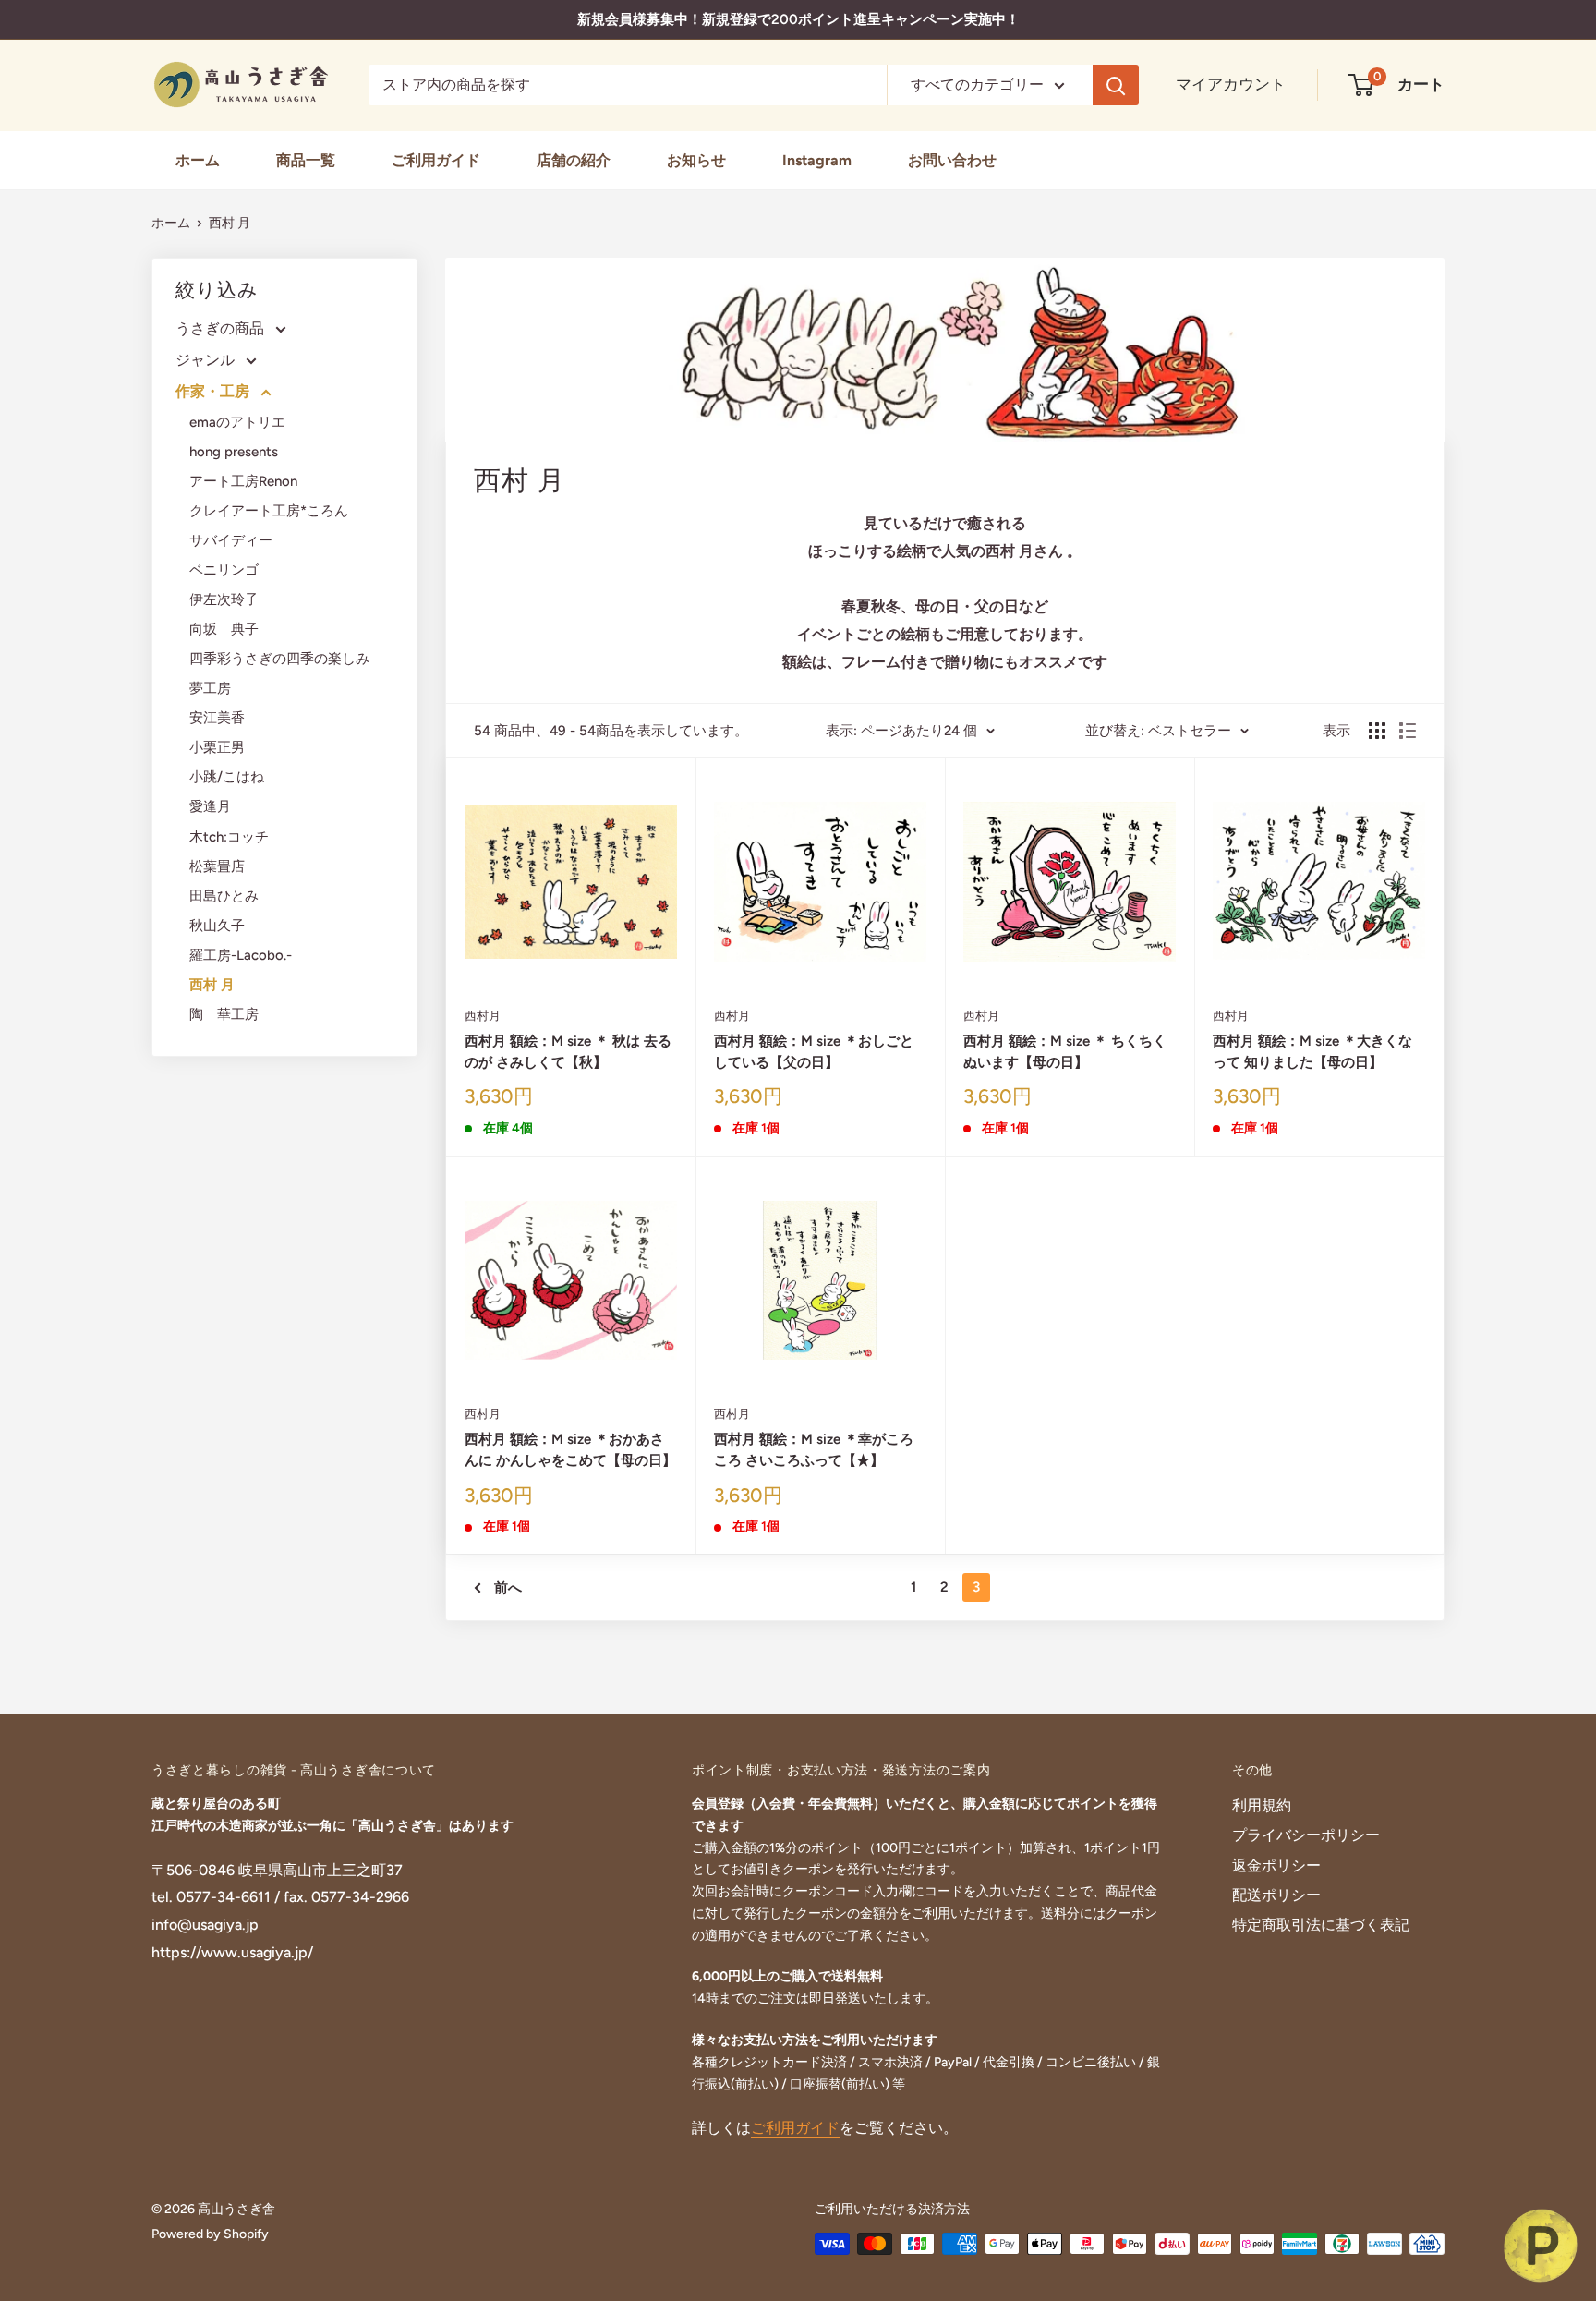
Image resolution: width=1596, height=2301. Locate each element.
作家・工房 (214, 391)
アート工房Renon (243, 481)
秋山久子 (217, 926)
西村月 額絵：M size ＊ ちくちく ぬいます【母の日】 (1065, 1052)
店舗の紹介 (574, 160)
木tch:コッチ (229, 837)
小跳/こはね (227, 777)
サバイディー (231, 540)
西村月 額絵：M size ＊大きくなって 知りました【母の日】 (1312, 1052)
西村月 (483, 1016)
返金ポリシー (1276, 1865)
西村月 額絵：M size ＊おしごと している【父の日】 (814, 1052)
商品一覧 (306, 160)
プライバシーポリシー (1306, 1835)
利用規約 (1262, 1805)
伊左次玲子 (224, 599)
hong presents (234, 452)
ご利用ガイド (436, 160)
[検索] (1116, 85)
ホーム (198, 160)
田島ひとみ (224, 896)
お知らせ (696, 160)
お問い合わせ (952, 160)
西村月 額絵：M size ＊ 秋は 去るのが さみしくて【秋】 (568, 1052)
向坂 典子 (224, 629)
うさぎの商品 (222, 328)
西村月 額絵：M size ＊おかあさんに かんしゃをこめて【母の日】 (570, 1450)
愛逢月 (210, 806)
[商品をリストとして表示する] (1408, 731)
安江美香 (217, 718)
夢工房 (210, 688)
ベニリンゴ (224, 570)
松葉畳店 (217, 866)
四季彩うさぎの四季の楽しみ (279, 659)
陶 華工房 (224, 1014)
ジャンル (207, 360)
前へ (508, 1588)
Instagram (817, 160)
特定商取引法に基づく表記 (1321, 1925)
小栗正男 (217, 747)
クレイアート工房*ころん (269, 511)
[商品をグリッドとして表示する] (1377, 731)
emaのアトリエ (237, 422)
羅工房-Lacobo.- (241, 955)
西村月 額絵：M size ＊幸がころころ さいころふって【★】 (814, 1450)
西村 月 (236, 223)
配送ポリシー (1276, 1895)
